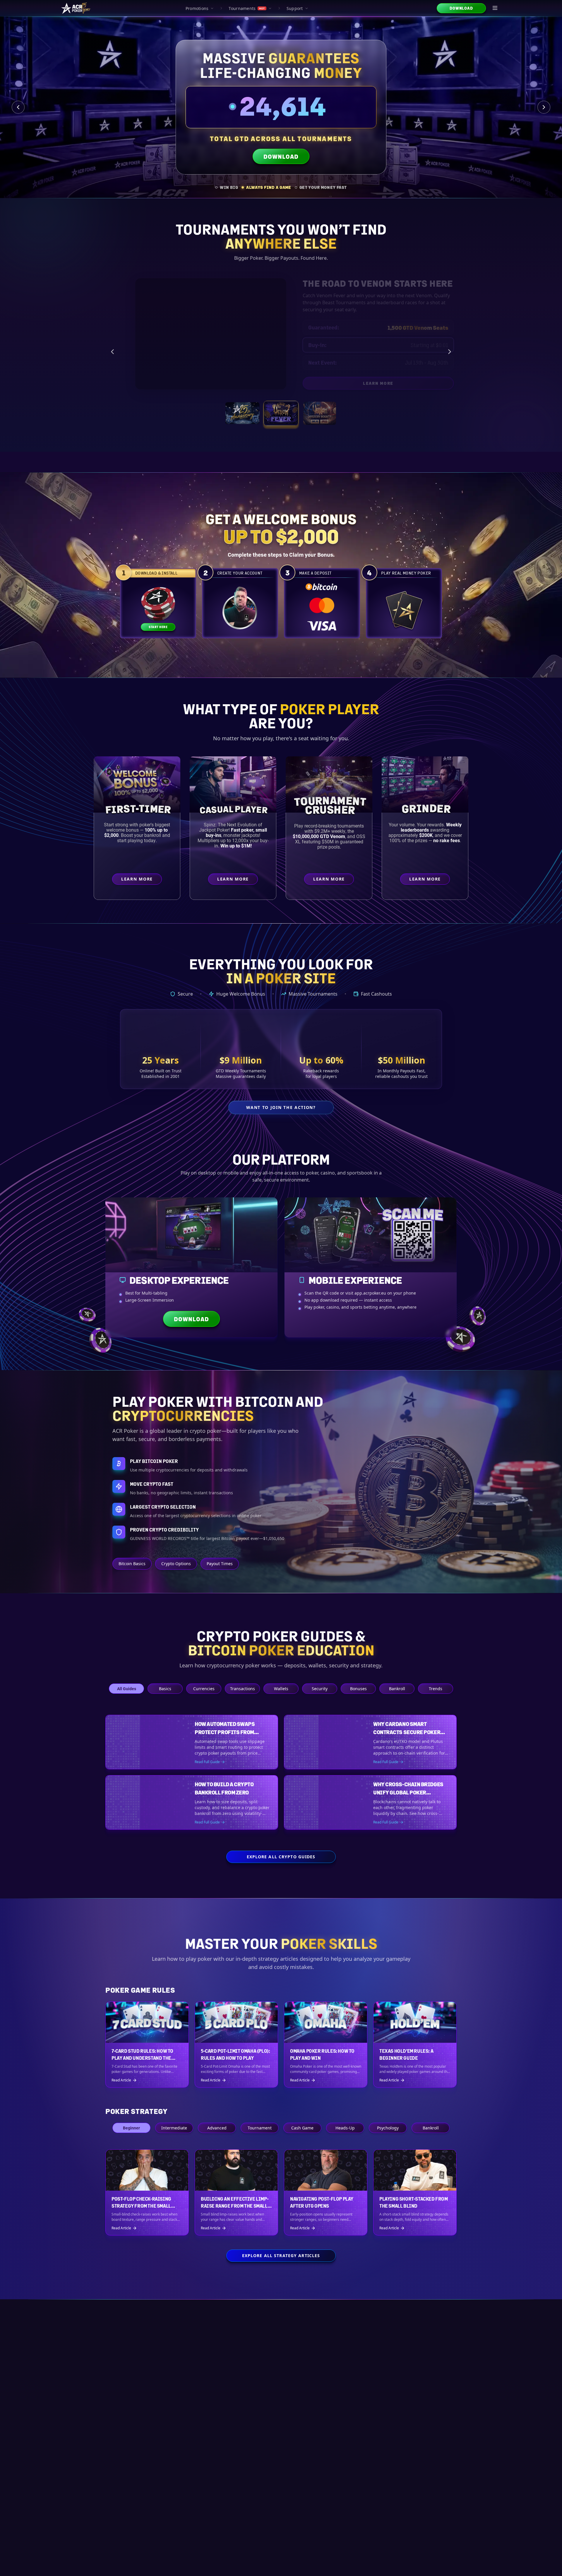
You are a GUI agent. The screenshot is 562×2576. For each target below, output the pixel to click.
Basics (165, 1689)
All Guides (127, 1689)
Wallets (281, 1689)
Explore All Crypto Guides (281, 1872)
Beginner (131, 2143)
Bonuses (358, 1689)
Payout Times (220, 1564)
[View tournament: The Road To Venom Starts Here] (281, 413)
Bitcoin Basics (132, 1564)
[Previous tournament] (112, 352)
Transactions (243, 1689)
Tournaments (247, 8)
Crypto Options (176, 1564)
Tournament (260, 2143)
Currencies (204, 1689)
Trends (436, 1689)
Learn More (412, 384)
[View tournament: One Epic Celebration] (242, 413)
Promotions (197, 8)
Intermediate (174, 2143)
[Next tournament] (450, 352)
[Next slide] (544, 107)
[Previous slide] (18, 107)
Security (320, 1689)
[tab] (227, 187)
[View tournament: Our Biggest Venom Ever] (320, 413)
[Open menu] (495, 8)
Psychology (388, 2143)
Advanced (217, 2143)
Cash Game (302, 2143)
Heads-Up (345, 2143)
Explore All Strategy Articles (281, 2271)
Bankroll (397, 1689)
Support (295, 8)
